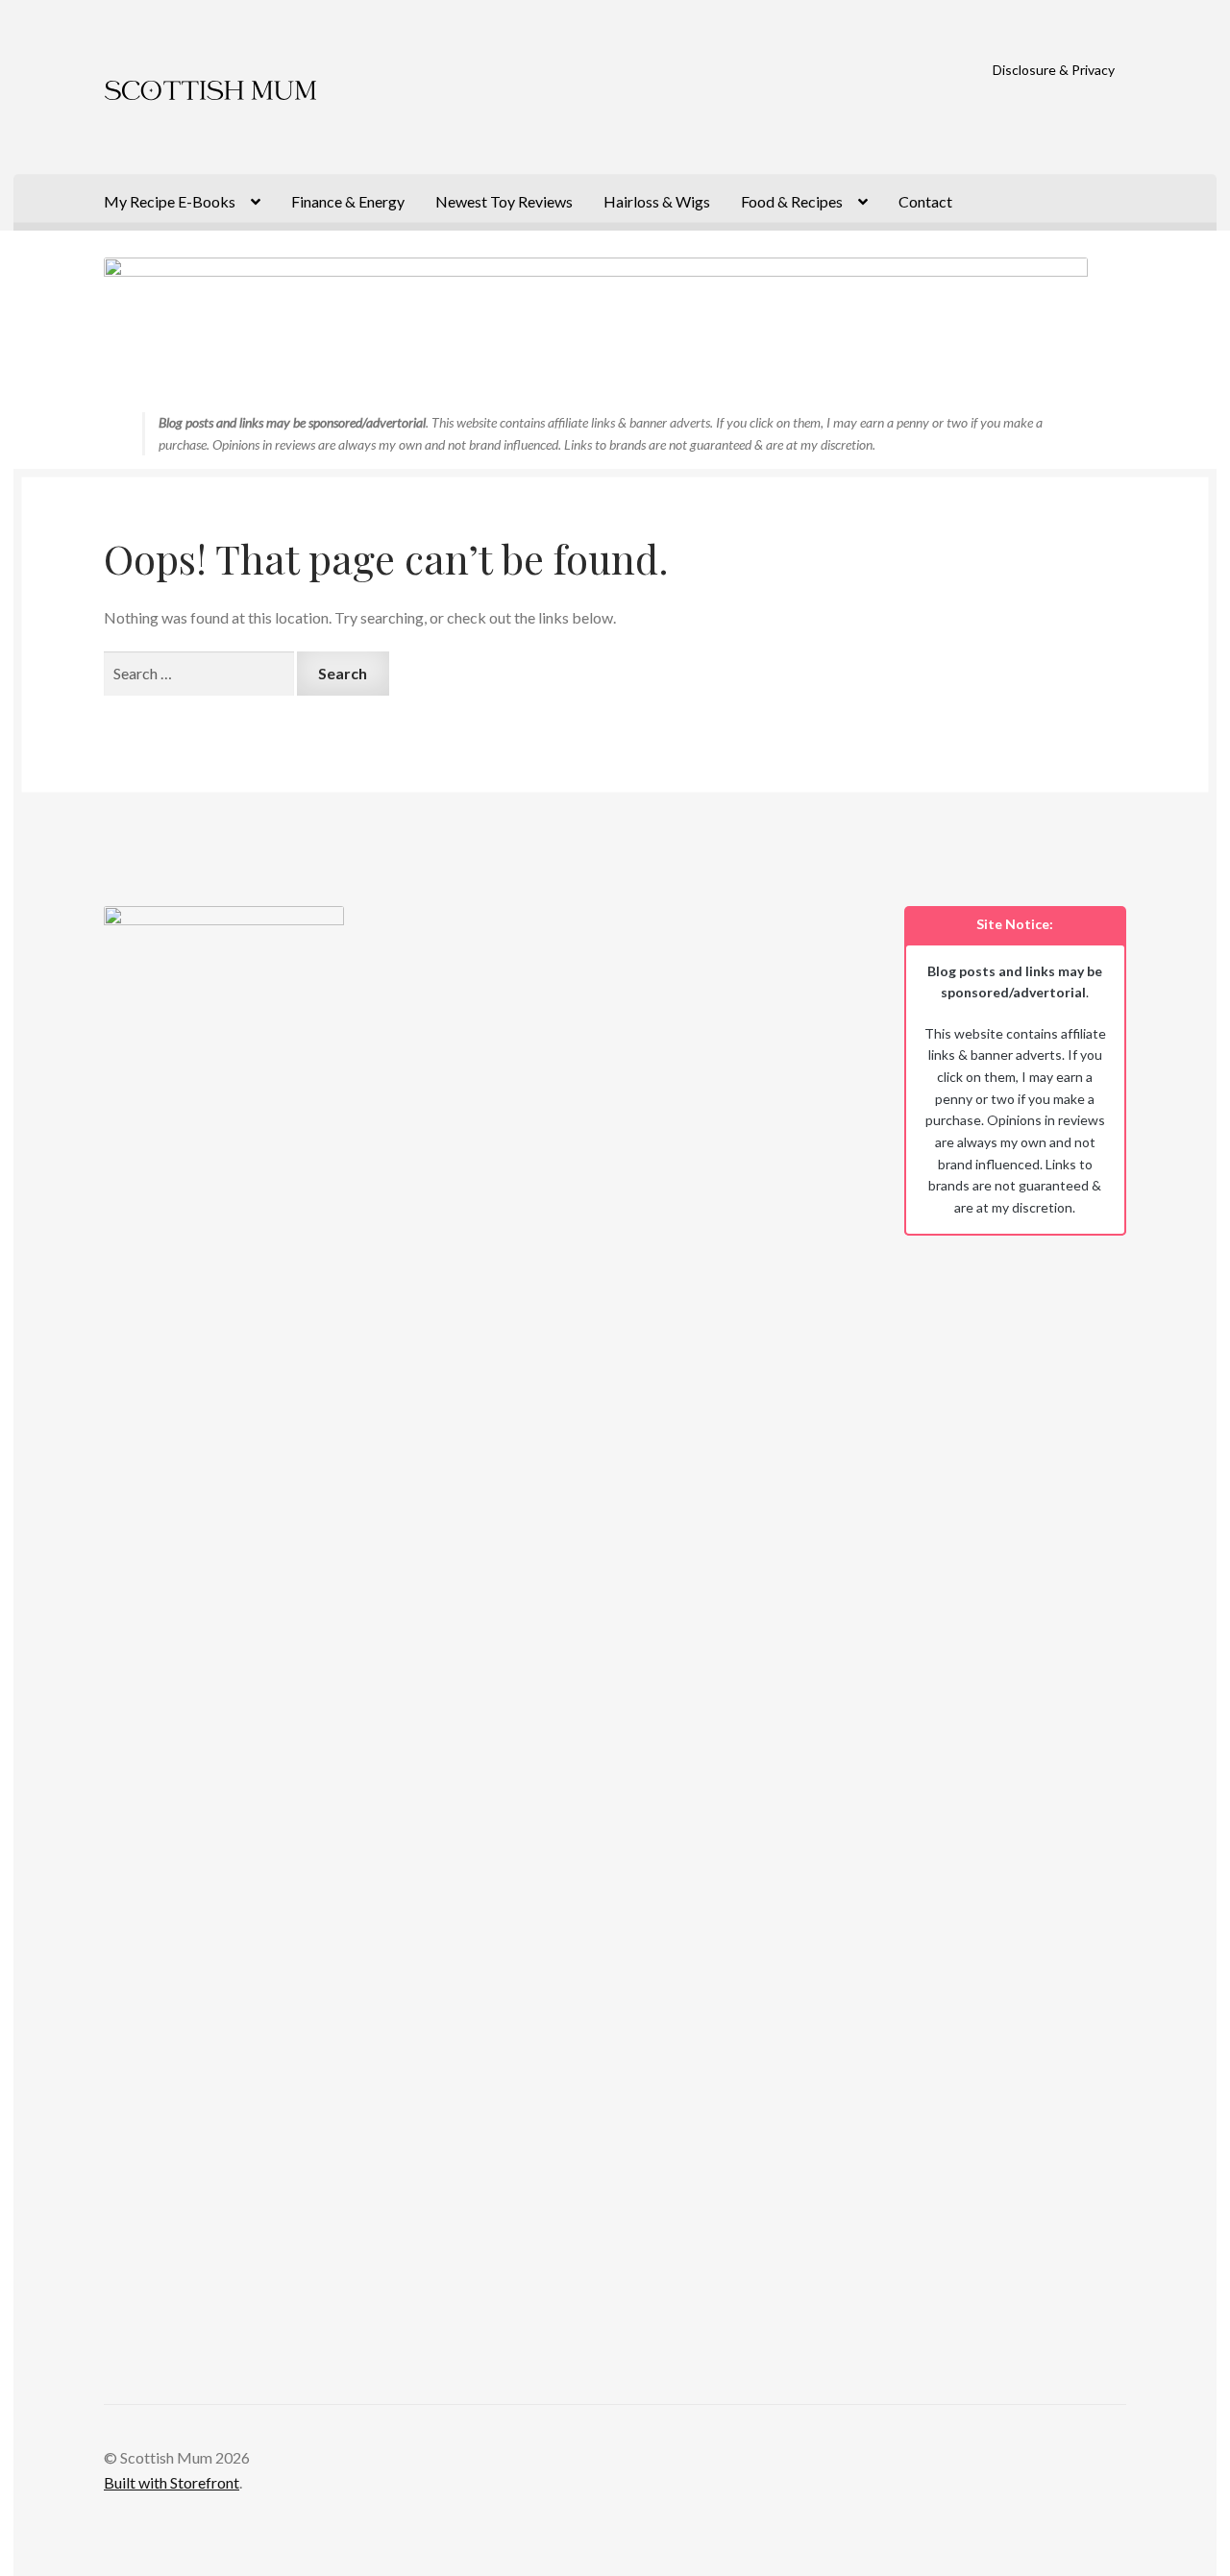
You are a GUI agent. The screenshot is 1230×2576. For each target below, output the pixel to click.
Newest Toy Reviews (504, 201)
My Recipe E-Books (170, 201)
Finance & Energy (348, 201)
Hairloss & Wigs (657, 201)
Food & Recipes (792, 201)
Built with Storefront (172, 2482)
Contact (925, 201)
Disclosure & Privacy (1054, 70)
